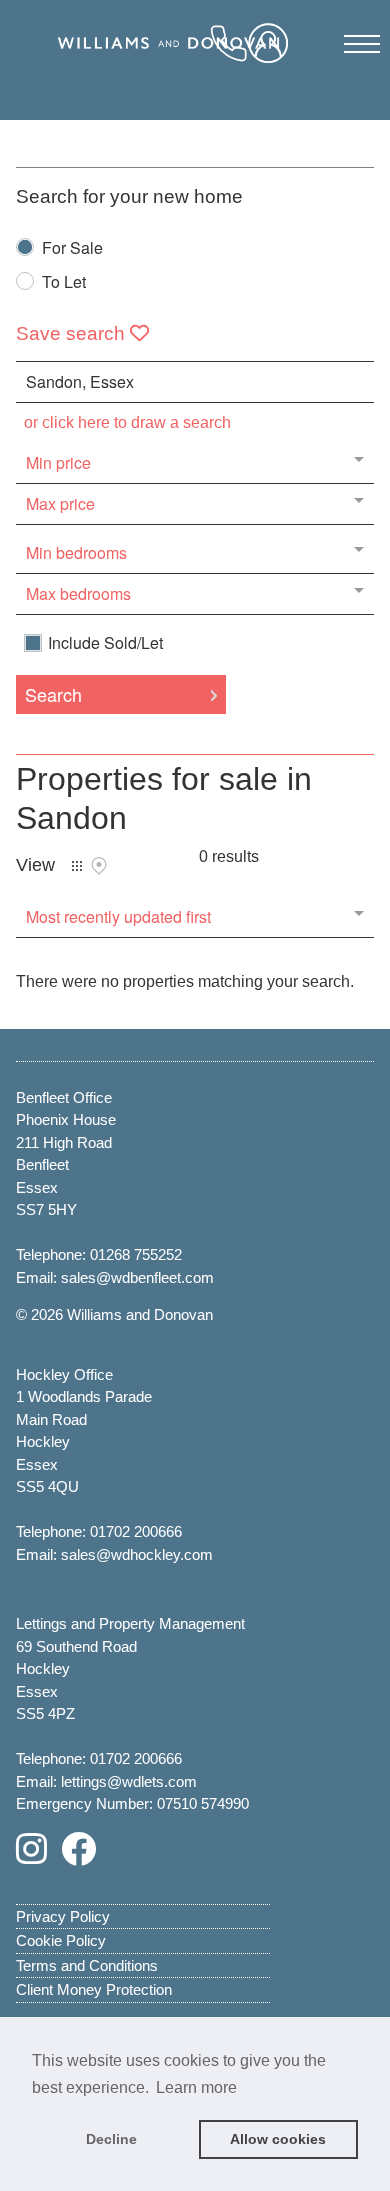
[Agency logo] (195, 63)
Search (53, 694)
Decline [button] (111, 2139)
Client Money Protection (94, 1989)
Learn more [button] (196, 2087)
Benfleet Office (64, 1097)
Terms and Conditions (87, 1965)
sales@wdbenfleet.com (137, 1277)
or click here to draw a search (127, 422)
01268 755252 (136, 1254)
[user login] (272, 50)
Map (99, 866)
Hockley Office (64, 1374)
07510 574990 (203, 1803)
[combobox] (195, 382)
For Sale (72, 249)
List (77, 866)
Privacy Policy (63, 1916)
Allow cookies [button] (278, 2139)
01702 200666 (136, 1531)
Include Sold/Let (105, 643)
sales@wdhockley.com (137, 1554)
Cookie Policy (61, 1940)
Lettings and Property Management (130, 1623)
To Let (64, 283)
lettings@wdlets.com (129, 1781)
